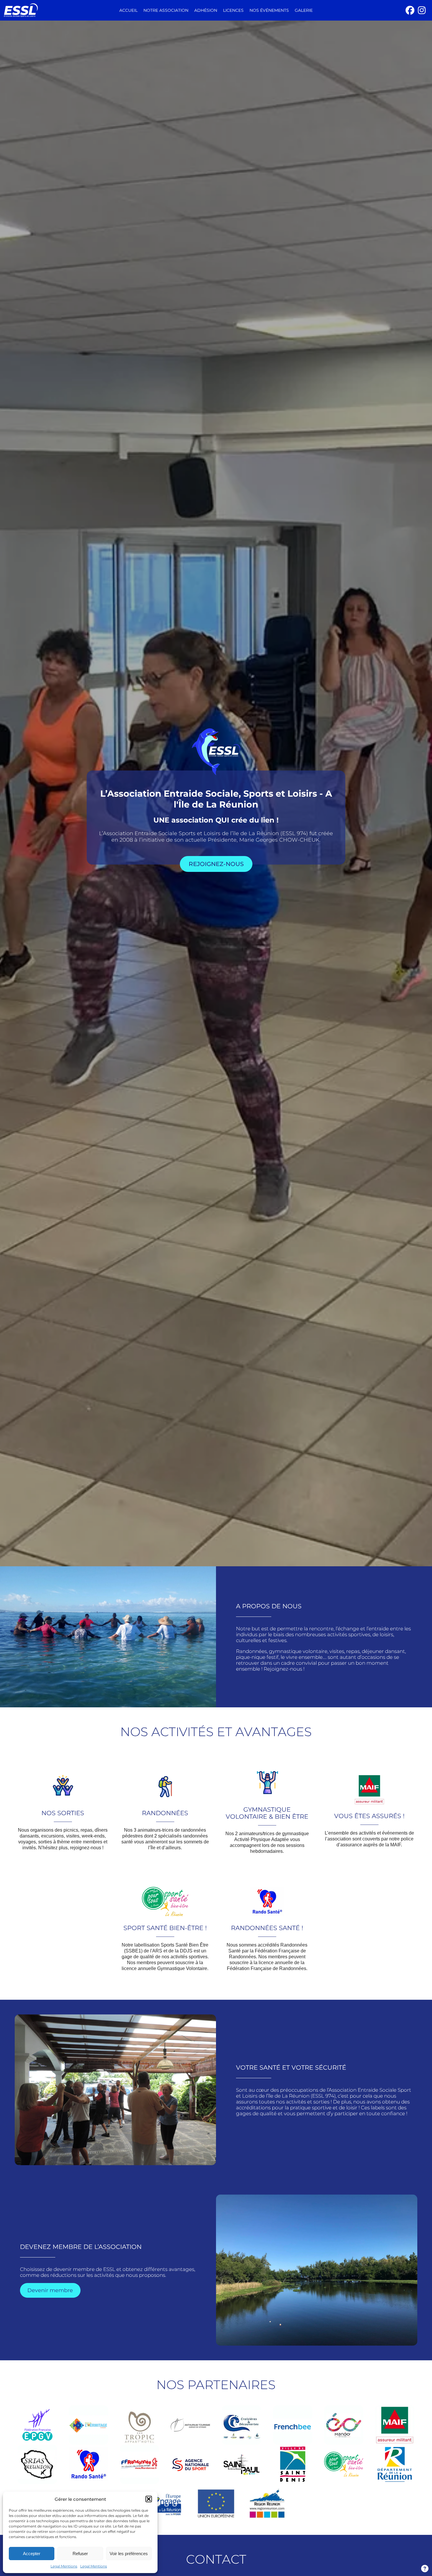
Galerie (304, 10)
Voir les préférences (129, 2554)
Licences (233, 10)
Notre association (166, 10)
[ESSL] (43, 10)
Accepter (32, 2554)
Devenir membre (50, 2290)
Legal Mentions (64, 2566)
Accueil (128, 10)
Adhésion (206, 10)
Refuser (80, 2554)
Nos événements (269, 10)
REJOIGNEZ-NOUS (216, 864)
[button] (149, 2499)
